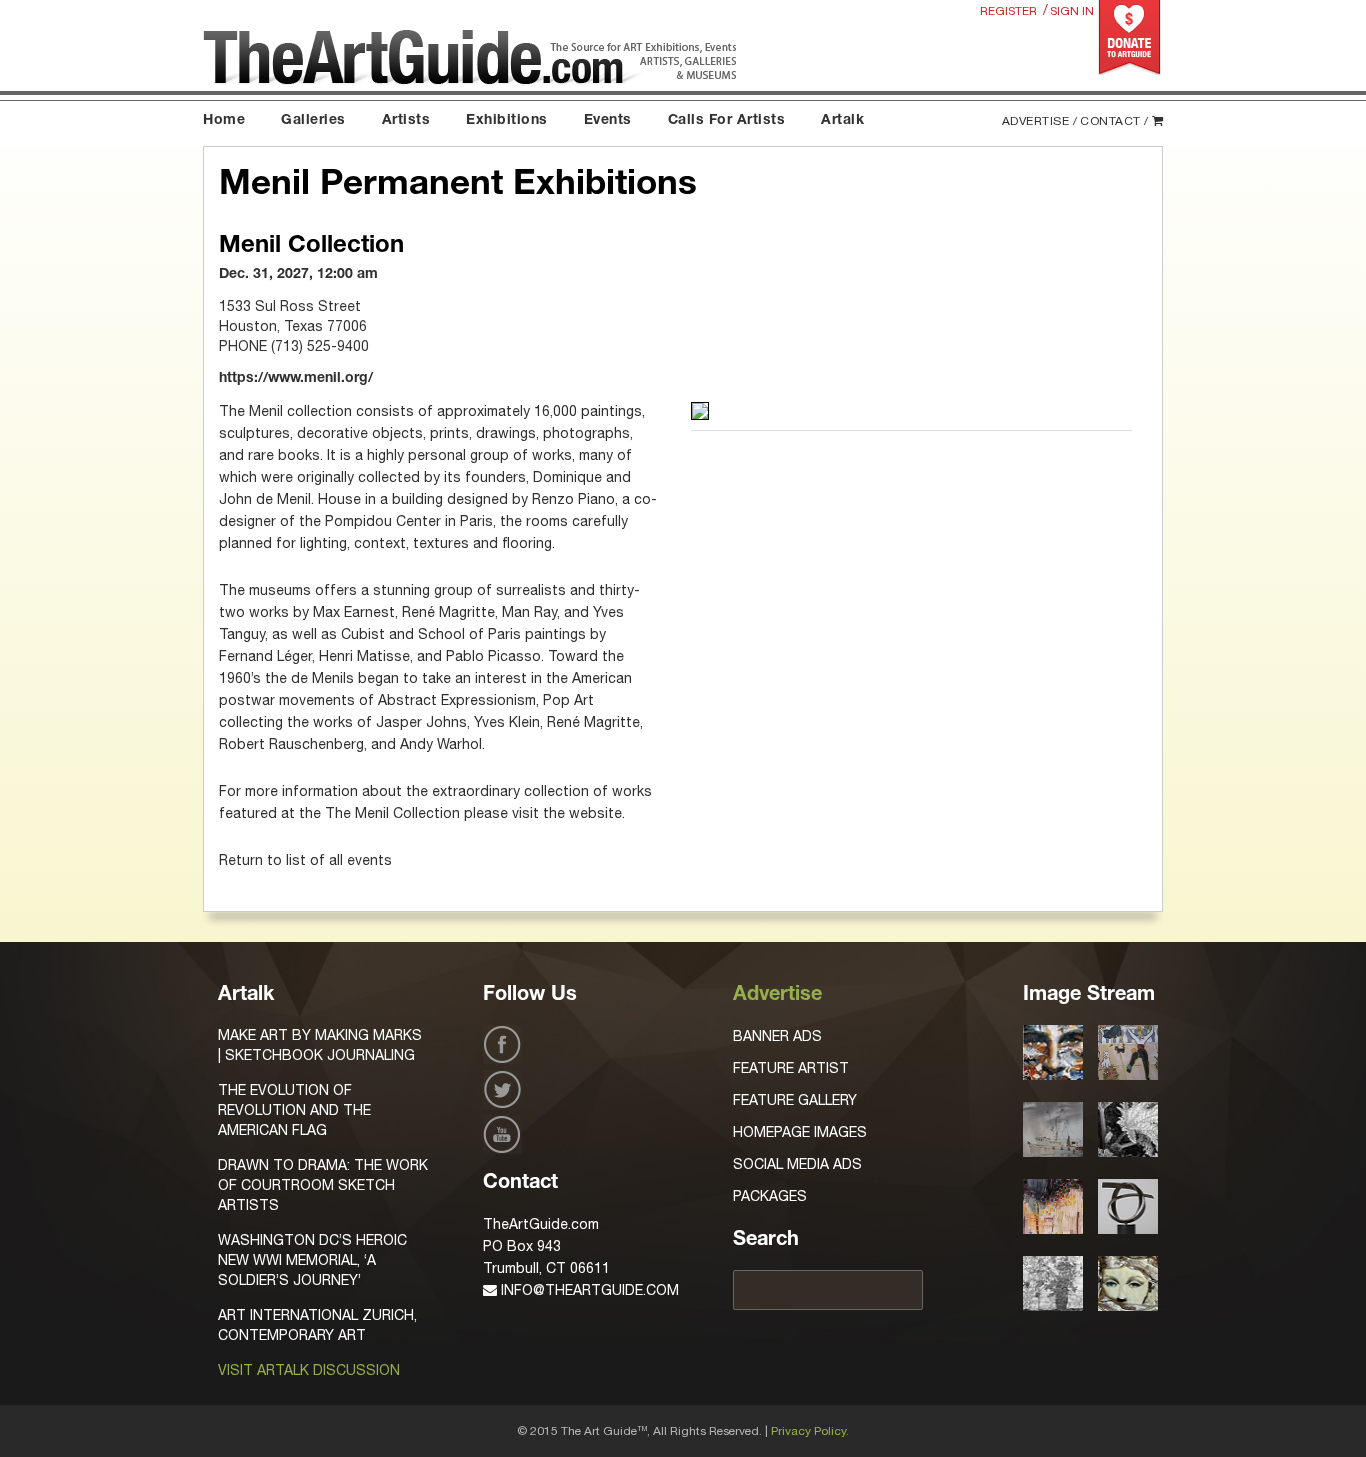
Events (608, 121)
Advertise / (1040, 121)
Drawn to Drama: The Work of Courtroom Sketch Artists (323, 1185)
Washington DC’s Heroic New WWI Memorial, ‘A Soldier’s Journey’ (312, 1260)
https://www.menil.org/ (296, 379)
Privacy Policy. (810, 1431)
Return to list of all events (305, 860)
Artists (406, 121)
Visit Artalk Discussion (309, 1370)
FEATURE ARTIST (791, 1068)
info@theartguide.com (588, 1290)
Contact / (1114, 121)
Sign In (1072, 11)
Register (1008, 11)
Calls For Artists (727, 121)
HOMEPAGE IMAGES (800, 1132)
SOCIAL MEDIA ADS (797, 1164)
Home (224, 121)
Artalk (842, 121)
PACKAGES (770, 1196)
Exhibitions (507, 121)
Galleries (313, 121)
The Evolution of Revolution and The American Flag (294, 1110)
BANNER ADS (777, 1036)
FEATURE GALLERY (795, 1100)
